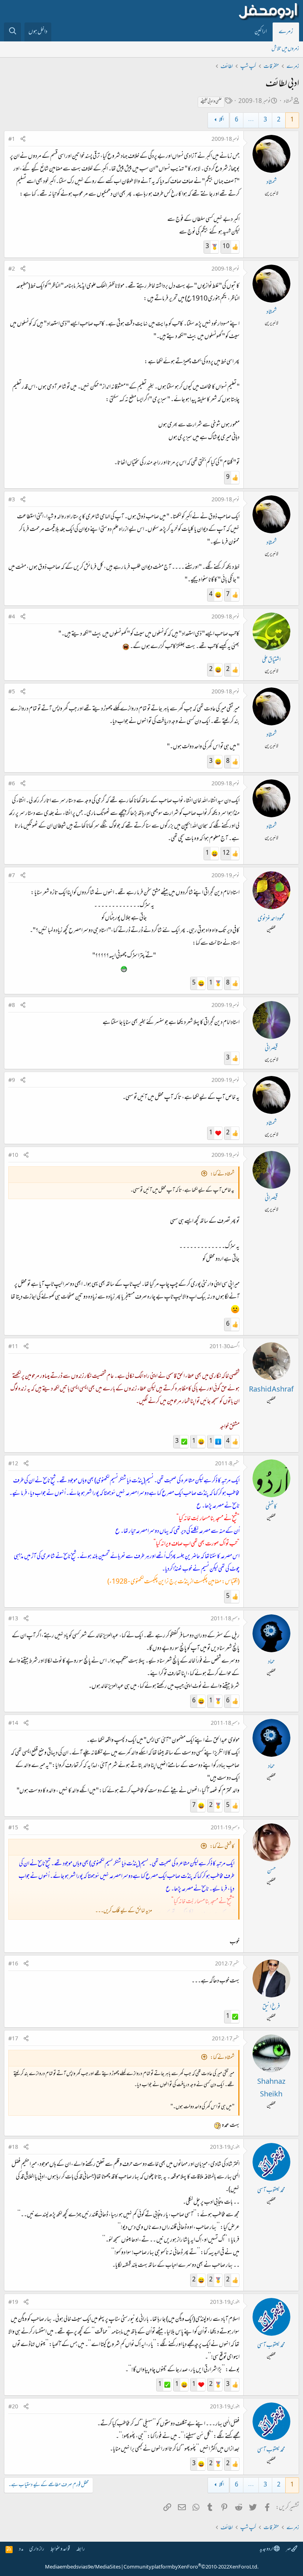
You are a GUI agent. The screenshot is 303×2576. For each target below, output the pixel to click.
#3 (12, 500)
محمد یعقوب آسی (271, 2191)
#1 (12, 140)
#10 (13, 1156)
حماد (271, 1662)
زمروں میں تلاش (285, 49)
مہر (289, 2549)
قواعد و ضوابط (60, 2549)
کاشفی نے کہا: (222, 1847)
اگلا (222, 120)
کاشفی (271, 1507)
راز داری (37, 2549)
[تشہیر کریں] (23, 140)
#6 (12, 784)
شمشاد (288, 102)
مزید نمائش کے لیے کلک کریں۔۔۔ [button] (123, 1911)
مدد (21, 2549)
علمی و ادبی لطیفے (211, 102)
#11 (13, 1347)
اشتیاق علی (271, 660)
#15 (13, 1828)
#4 (12, 617)
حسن (271, 1871)
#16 (13, 1964)
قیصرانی (271, 1049)
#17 (13, 2039)
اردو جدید (267, 2549)
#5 (12, 692)
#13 (13, 1619)
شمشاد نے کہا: (222, 1174)
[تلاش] (12, 32)
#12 (13, 1464)
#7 (12, 876)
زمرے (286, 32)
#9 (12, 1081)
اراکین (261, 32)
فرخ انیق (271, 2007)
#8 (12, 1006)
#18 (13, 2148)
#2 (12, 269)
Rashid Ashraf (271, 1390)
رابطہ (80, 2549)
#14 (13, 1724)
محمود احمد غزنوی (271, 919)
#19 (13, 2303)
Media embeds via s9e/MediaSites (83, 2567)
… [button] (251, 120)
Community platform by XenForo (191, 2567)
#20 (13, 2407)
